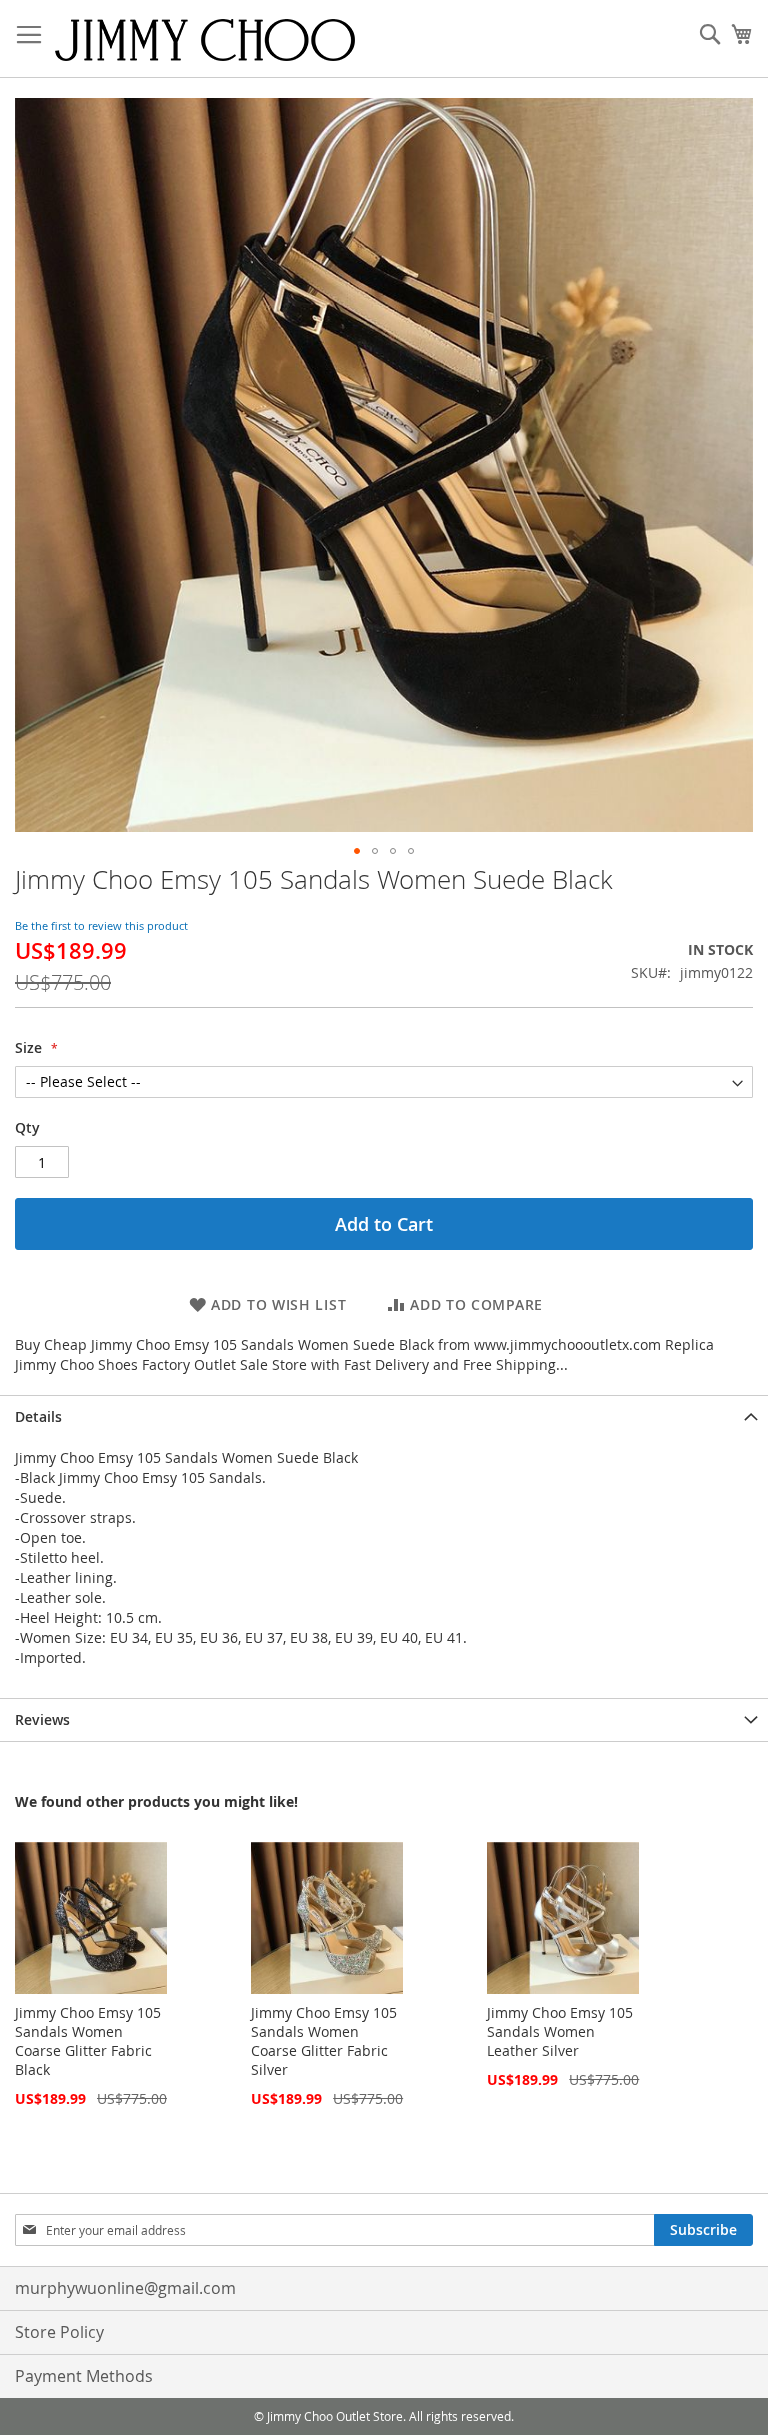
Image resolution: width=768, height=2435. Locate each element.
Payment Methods (84, 2376)
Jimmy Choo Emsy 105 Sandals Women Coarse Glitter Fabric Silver (324, 2041)
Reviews (42, 1719)
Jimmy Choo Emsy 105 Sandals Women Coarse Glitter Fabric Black (88, 2041)
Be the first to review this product (101, 925)
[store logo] (205, 39)
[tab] (384, 1416)
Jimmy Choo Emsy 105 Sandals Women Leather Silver (560, 2031)
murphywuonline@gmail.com (125, 2288)
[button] (357, 851)
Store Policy (59, 2332)
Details (38, 1416)
